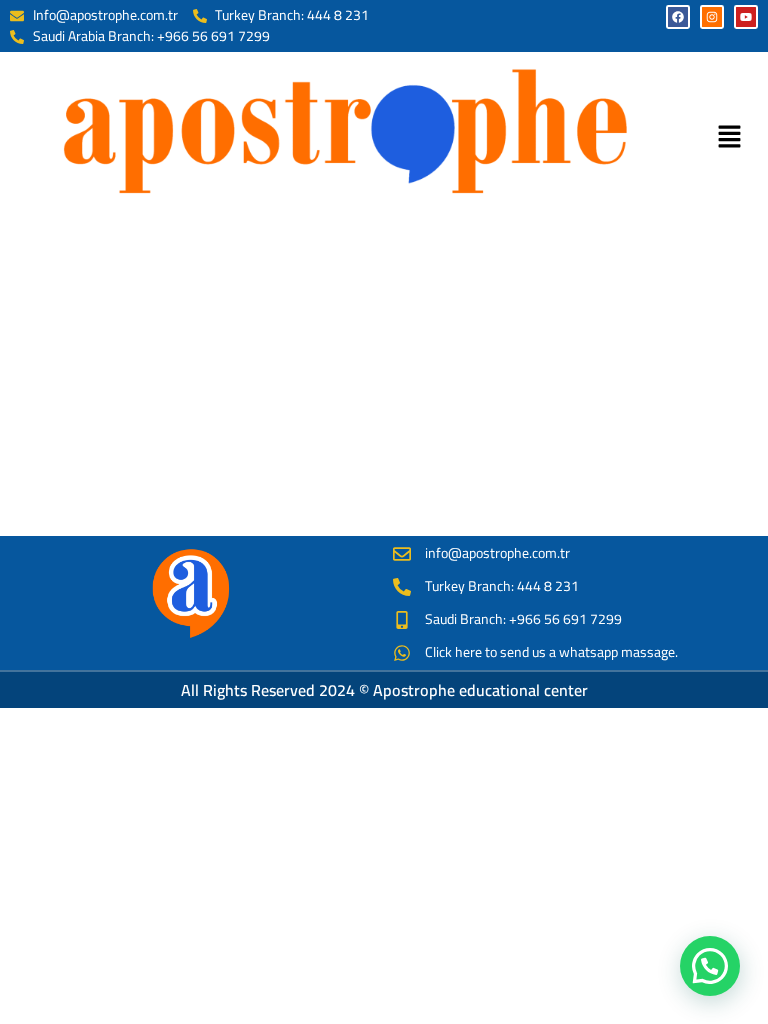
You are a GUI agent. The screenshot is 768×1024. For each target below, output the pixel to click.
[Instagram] (712, 17)
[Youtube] (746, 17)
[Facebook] (678, 17)
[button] (729, 137)
